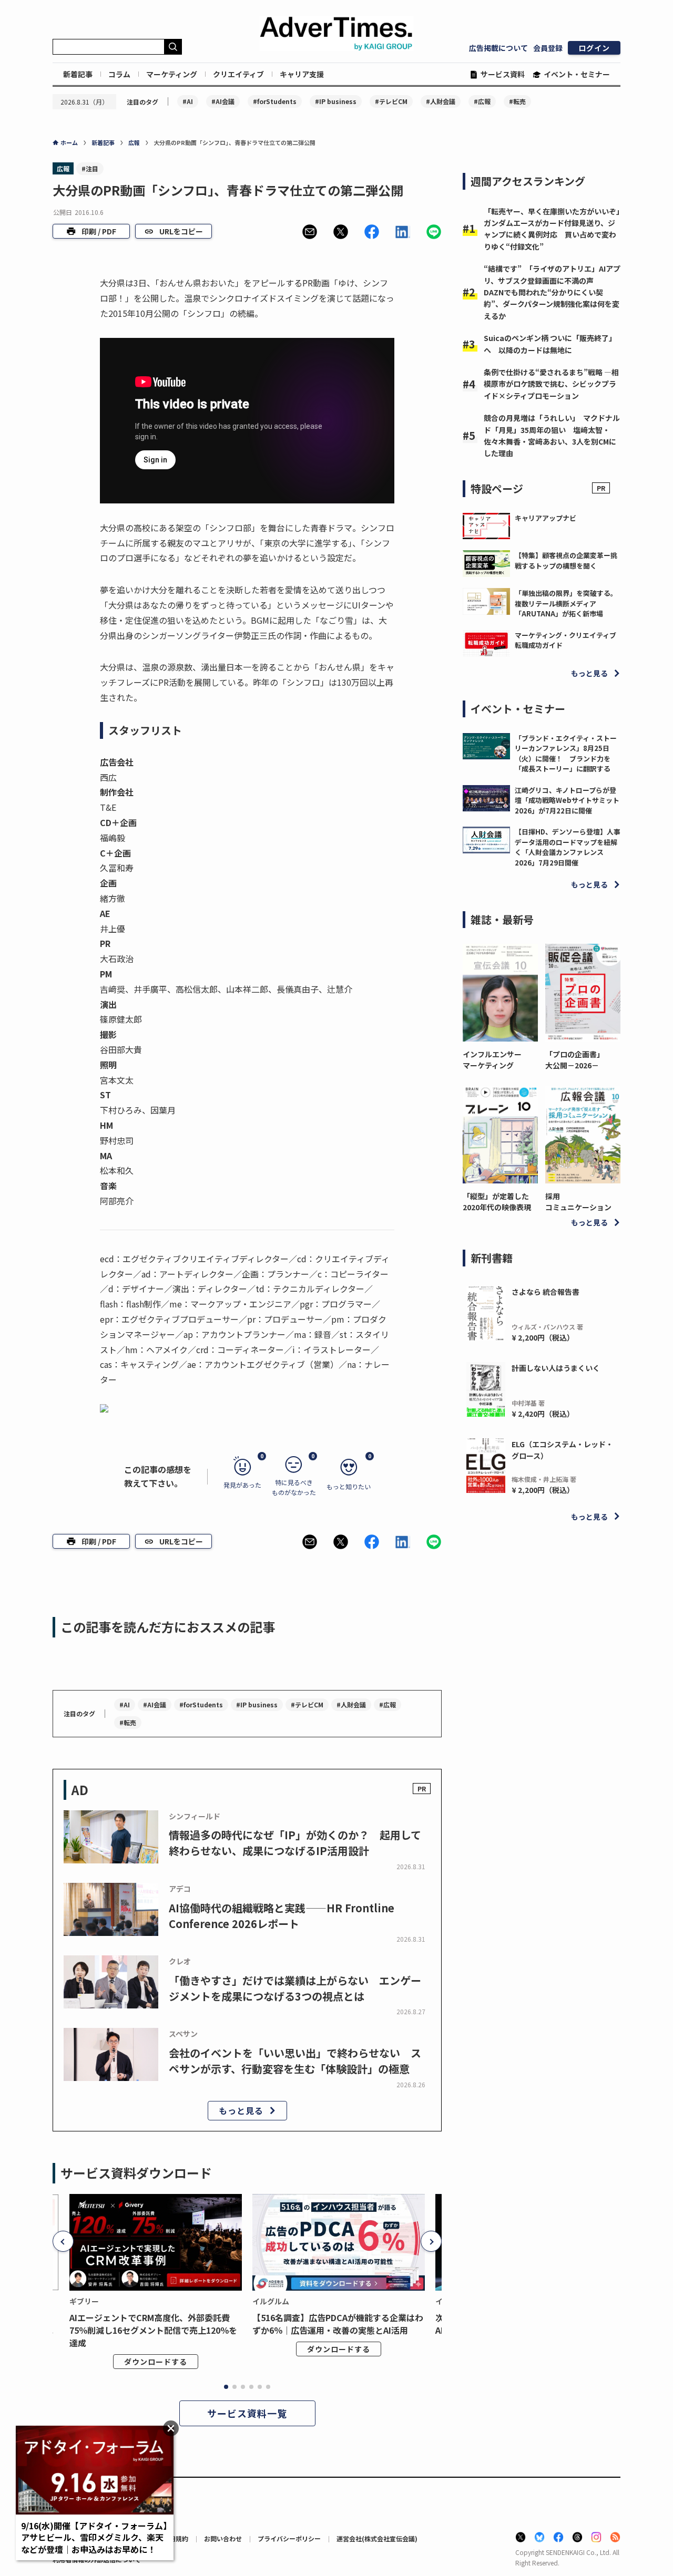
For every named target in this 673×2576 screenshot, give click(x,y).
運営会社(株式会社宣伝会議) (377, 2538)
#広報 (482, 101)
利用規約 (176, 2538)
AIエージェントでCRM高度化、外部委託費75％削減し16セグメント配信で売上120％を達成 (153, 2330)
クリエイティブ (238, 74)
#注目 (90, 168)
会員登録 (548, 48)
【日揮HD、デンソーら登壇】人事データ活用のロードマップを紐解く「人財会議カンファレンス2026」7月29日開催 (568, 847)
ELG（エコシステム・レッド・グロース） (562, 1450)
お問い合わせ (223, 2538)
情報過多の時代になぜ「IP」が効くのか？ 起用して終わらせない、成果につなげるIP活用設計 (295, 1843)
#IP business (336, 101)
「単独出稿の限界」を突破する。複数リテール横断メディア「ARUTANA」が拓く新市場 (566, 603)
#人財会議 (441, 101)
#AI (188, 101)
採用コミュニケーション (578, 1202)
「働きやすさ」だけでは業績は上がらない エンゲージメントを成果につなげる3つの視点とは (295, 1988)
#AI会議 (223, 101)
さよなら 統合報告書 (545, 1292)
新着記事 (78, 74)
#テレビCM (391, 101)
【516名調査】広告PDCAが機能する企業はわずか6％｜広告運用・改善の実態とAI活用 (338, 2324)
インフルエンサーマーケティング (492, 1060)
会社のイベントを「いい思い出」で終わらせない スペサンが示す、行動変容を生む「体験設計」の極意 (295, 2061)
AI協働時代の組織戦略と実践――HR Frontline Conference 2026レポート (282, 1916)
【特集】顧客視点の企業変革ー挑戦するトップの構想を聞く (566, 560)
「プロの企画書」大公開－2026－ (575, 1060)
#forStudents (275, 101)
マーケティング (172, 74)
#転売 (517, 101)
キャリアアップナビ (545, 518)
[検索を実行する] (173, 47)
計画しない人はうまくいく (556, 1368)
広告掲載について (498, 48)
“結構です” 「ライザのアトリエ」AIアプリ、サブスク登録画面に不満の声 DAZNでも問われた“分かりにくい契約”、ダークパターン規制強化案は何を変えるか (552, 292)
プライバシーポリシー (289, 2538)
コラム (119, 74)
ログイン (594, 48)
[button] (310, 232)
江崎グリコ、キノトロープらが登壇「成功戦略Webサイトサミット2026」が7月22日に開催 (567, 800)
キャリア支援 (302, 74)
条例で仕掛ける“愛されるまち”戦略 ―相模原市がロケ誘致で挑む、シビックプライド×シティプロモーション (551, 384)
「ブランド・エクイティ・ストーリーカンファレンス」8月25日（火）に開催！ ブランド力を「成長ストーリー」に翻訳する (566, 754)
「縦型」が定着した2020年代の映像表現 (497, 1202)
